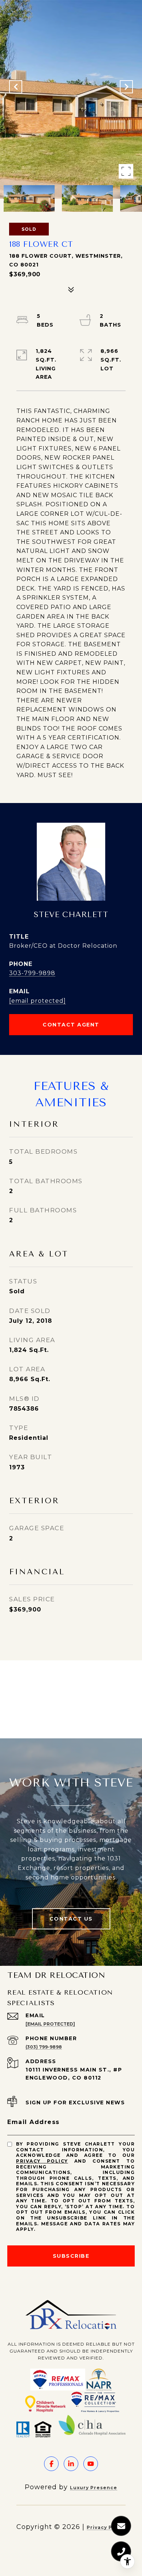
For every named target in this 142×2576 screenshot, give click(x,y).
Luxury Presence (94, 2488)
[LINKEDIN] (71, 2464)
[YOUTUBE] (91, 2464)
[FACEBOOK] (51, 2464)
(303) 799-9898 (44, 2047)
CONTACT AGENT (71, 1025)
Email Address (33, 2122)
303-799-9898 (32, 973)
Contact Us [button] (71, 1919)
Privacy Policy (42, 2161)
